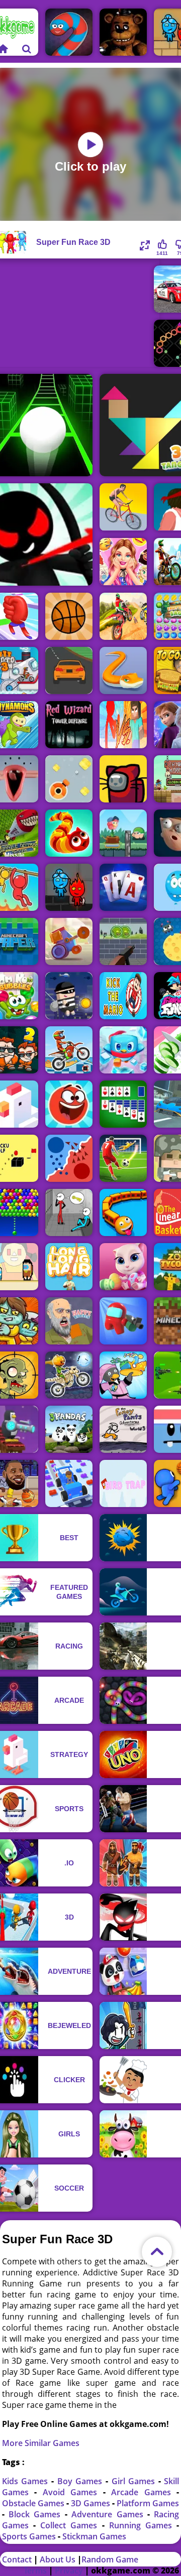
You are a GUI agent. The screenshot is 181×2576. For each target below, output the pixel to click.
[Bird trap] (123, 1483)
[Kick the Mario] (123, 996)
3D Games (92, 2503)
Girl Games (135, 2481)
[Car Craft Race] (69, 1483)
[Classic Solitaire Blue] (123, 887)
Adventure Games (109, 2514)
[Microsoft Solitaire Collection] (123, 1104)
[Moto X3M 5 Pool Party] (69, 1050)
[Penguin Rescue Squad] (123, 1050)
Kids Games (27, 2481)
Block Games (37, 2514)
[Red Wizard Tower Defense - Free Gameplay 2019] (69, 725)
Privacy (69, 2570)
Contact (17, 2559)
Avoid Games (73, 2492)
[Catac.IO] (123, 779)
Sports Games (30, 2536)
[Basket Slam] (69, 616)
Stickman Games (94, 2536)
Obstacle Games (34, 2503)
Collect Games (71, 2525)
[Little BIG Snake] (123, 670)
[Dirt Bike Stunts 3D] (123, 616)
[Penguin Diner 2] (123, 1375)
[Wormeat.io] (69, 833)
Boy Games (81, 2481)
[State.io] (69, 1158)
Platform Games (148, 2503)
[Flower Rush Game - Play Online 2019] (123, 833)
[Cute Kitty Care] (123, 1267)
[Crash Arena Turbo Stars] (69, 941)
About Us (58, 2559)
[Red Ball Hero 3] (69, 1104)
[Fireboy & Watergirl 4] (69, 887)
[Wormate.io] (69, 32)
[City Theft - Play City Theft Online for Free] (69, 996)
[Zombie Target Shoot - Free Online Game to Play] (123, 941)
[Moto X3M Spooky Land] (69, 1375)
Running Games (143, 2525)
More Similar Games (41, 2443)
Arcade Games (144, 2492)
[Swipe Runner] (123, 507)
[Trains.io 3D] (123, 1212)
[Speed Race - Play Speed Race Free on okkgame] (69, 670)
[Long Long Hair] (69, 1267)
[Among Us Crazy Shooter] (123, 1321)
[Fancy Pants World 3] (123, 1429)
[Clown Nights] (123, 32)
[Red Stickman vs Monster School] (123, 725)
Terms (35, 2570)
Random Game (110, 2559)
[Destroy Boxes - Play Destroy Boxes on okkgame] (69, 779)
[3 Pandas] (69, 1429)
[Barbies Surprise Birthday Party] (123, 562)
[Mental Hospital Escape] (69, 1212)
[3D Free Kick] (123, 1158)
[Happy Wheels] (69, 1321)
